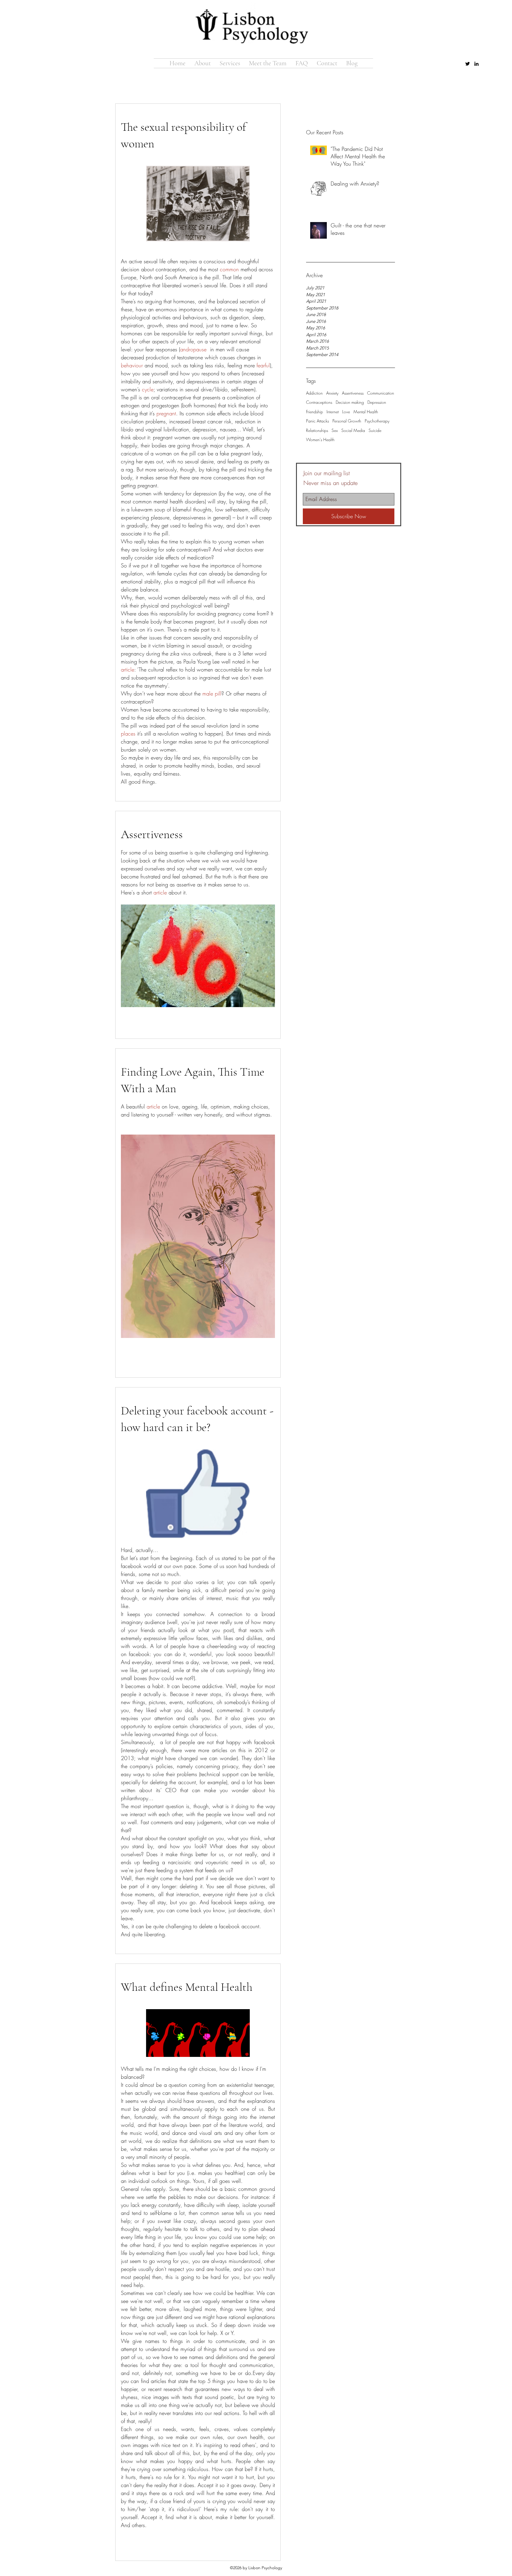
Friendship (315, 412)
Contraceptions (319, 402)
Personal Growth (347, 421)
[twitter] (468, 64)
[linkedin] (476, 64)
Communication (381, 393)
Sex (335, 430)
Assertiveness (353, 393)
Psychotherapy (377, 421)
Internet (333, 412)
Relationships (317, 430)
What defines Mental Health (187, 1987)
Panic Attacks (317, 421)
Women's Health (320, 440)
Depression (377, 402)
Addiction (314, 393)
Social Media (353, 430)
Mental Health (366, 412)
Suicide (375, 430)
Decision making (350, 402)
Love (346, 412)
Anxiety (332, 393)
